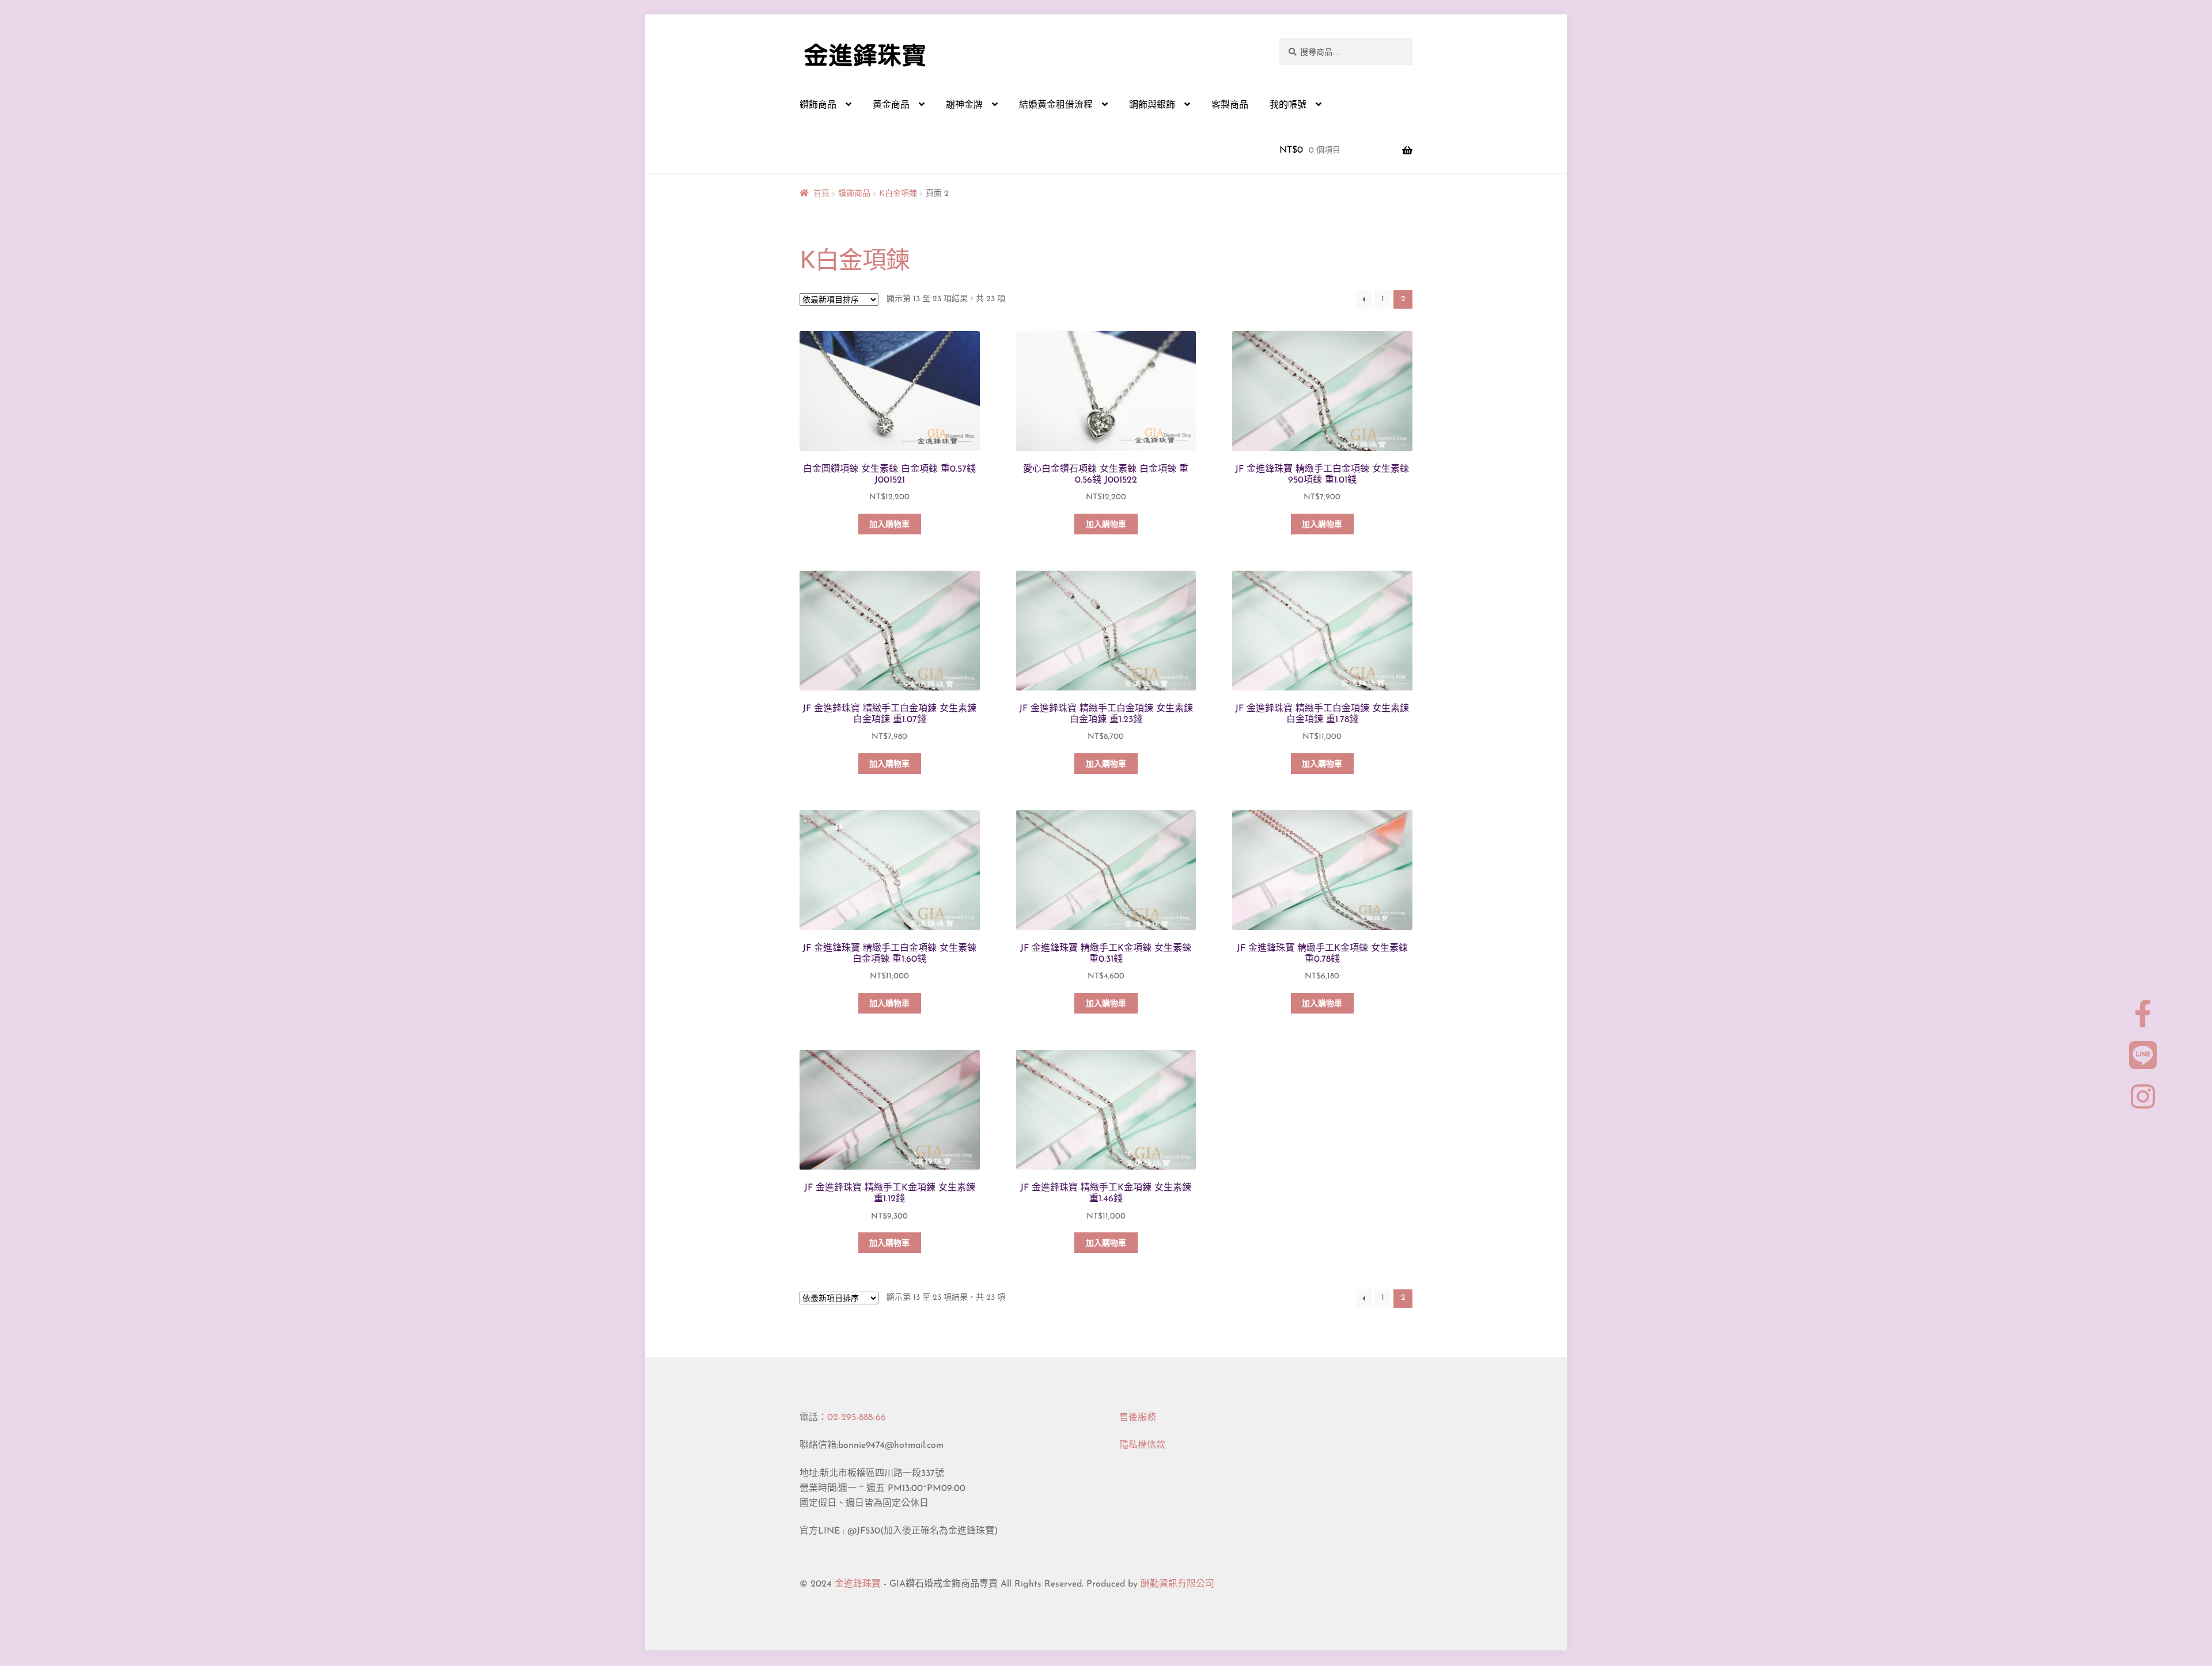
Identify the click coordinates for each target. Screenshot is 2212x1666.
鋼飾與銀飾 (1152, 105)
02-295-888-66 (857, 1418)
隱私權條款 (1142, 1445)
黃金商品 (891, 105)
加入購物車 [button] (889, 525)
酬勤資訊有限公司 (1177, 1584)
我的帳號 (1288, 105)
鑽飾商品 (818, 105)
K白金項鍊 (898, 194)
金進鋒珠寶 (858, 1584)
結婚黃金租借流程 (1056, 105)
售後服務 (1138, 1418)
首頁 (821, 194)
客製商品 (1230, 105)
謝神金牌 (964, 105)
